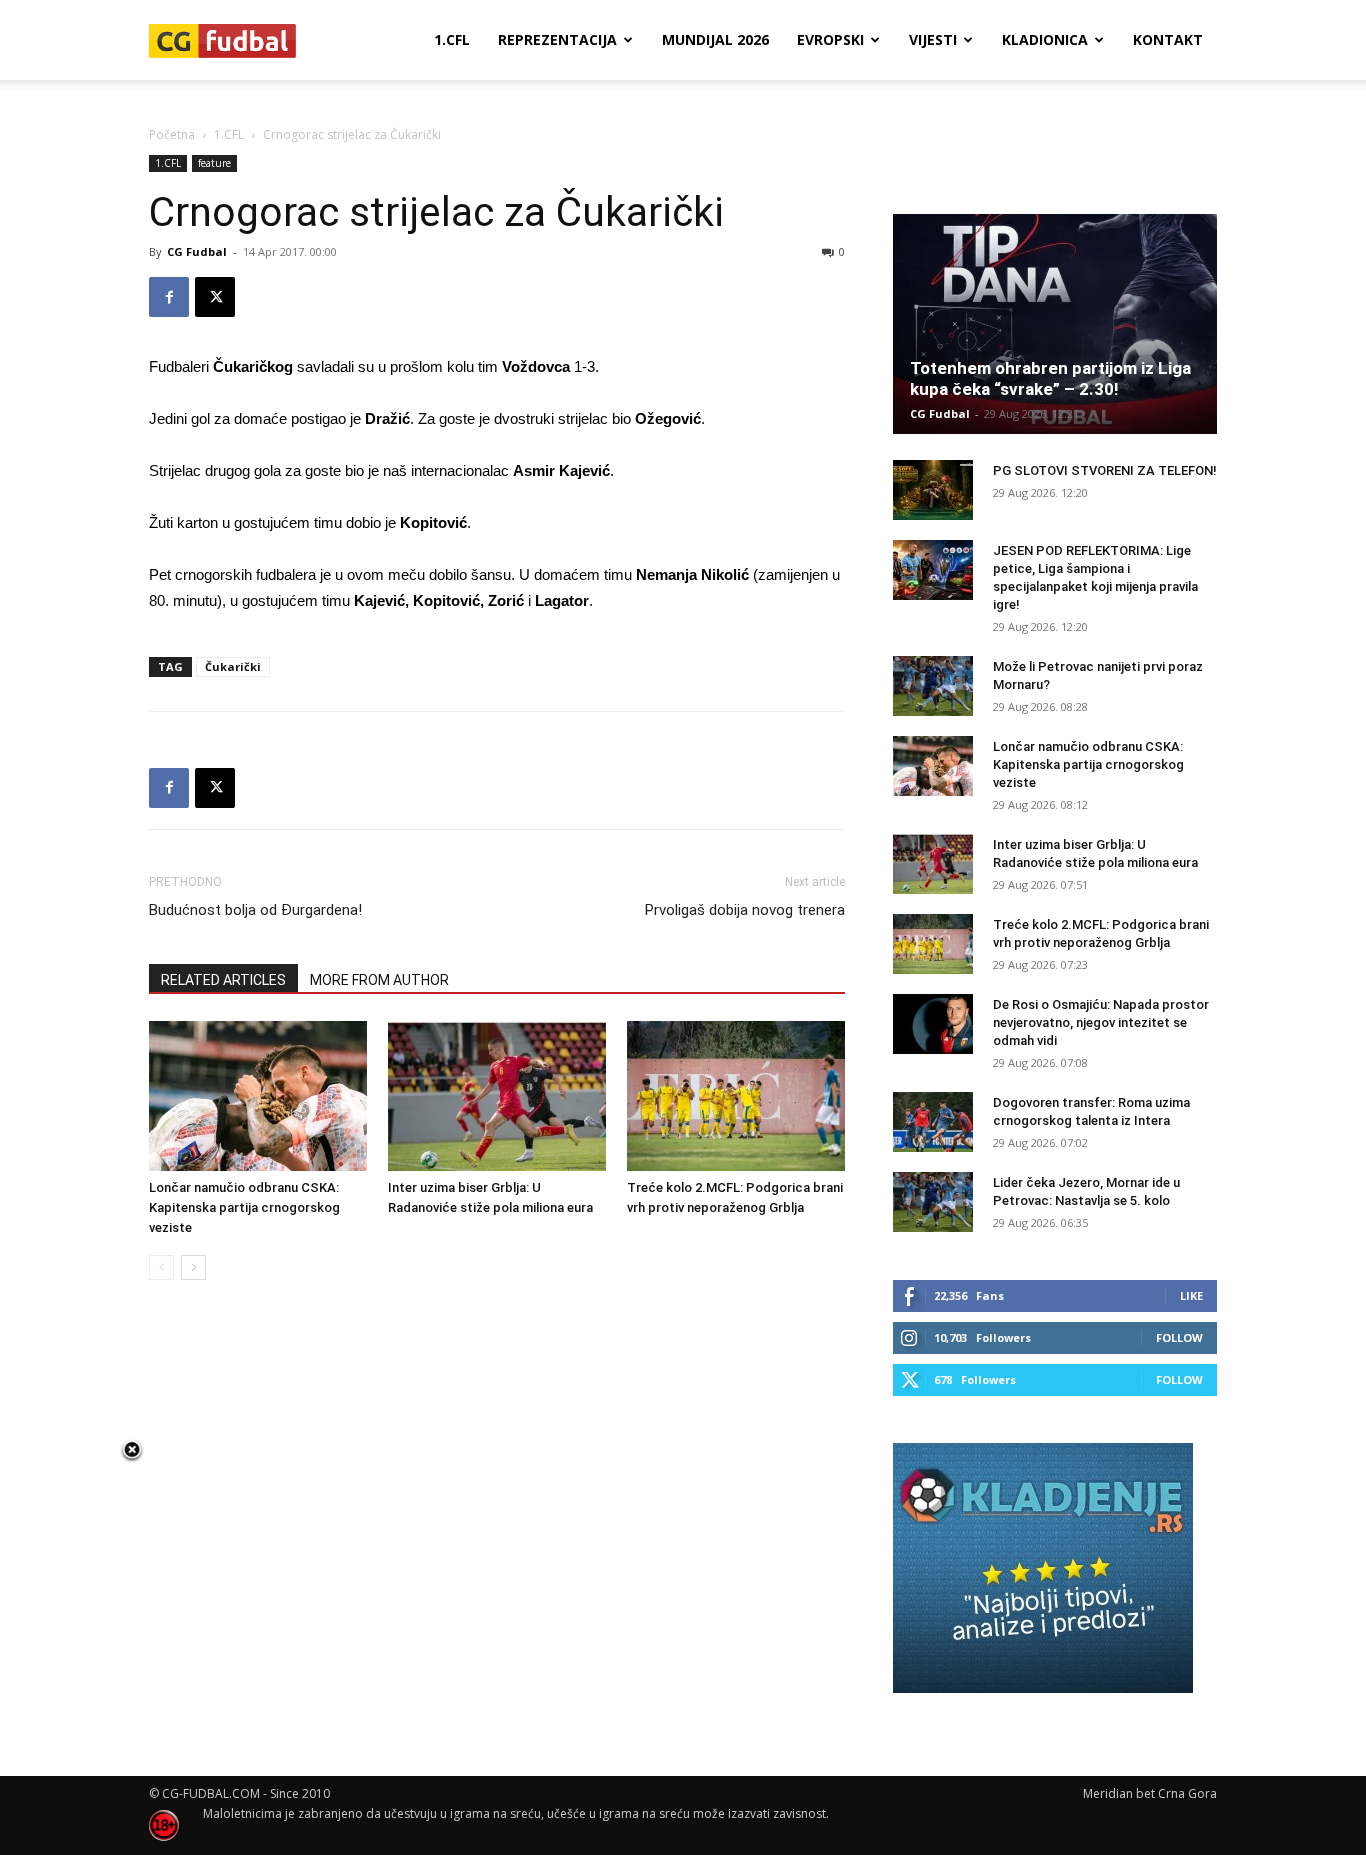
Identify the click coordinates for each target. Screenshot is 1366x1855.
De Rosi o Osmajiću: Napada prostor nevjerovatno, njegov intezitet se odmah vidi (1101, 1022)
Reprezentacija (557, 39)
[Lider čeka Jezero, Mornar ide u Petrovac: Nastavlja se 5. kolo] (933, 1202)
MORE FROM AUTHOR (379, 980)
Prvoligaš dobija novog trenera (745, 910)
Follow (1179, 1337)
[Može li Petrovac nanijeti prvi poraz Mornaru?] (933, 686)
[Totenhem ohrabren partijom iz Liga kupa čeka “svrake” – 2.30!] (1055, 324)
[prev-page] (161, 1267)
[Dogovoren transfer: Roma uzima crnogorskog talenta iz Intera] (933, 1122)
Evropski (830, 39)
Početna (172, 134)
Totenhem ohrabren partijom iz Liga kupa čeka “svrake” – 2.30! (1050, 378)
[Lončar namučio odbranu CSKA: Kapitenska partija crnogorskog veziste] (258, 1096)
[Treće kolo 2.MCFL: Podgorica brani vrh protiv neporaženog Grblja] (736, 1096)
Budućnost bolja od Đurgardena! (255, 910)
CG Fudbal (197, 251)
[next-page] (193, 1267)
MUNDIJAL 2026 (715, 39)
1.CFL (452, 39)
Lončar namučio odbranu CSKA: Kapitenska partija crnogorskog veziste (244, 1207)
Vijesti (933, 39)
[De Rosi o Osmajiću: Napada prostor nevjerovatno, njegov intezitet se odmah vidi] (933, 1024)
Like (1191, 1295)
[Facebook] (169, 297)
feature (214, 163)
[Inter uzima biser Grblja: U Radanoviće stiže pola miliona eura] (497, 1096)
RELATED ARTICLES (223, 980)
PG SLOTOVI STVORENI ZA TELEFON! (1105, 470)
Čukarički (233, 666)
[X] (215, 297)
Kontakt (1168, 39)
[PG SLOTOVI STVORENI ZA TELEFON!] (933, 490)
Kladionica (1045, 39)
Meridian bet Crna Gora (1150, 1793)
